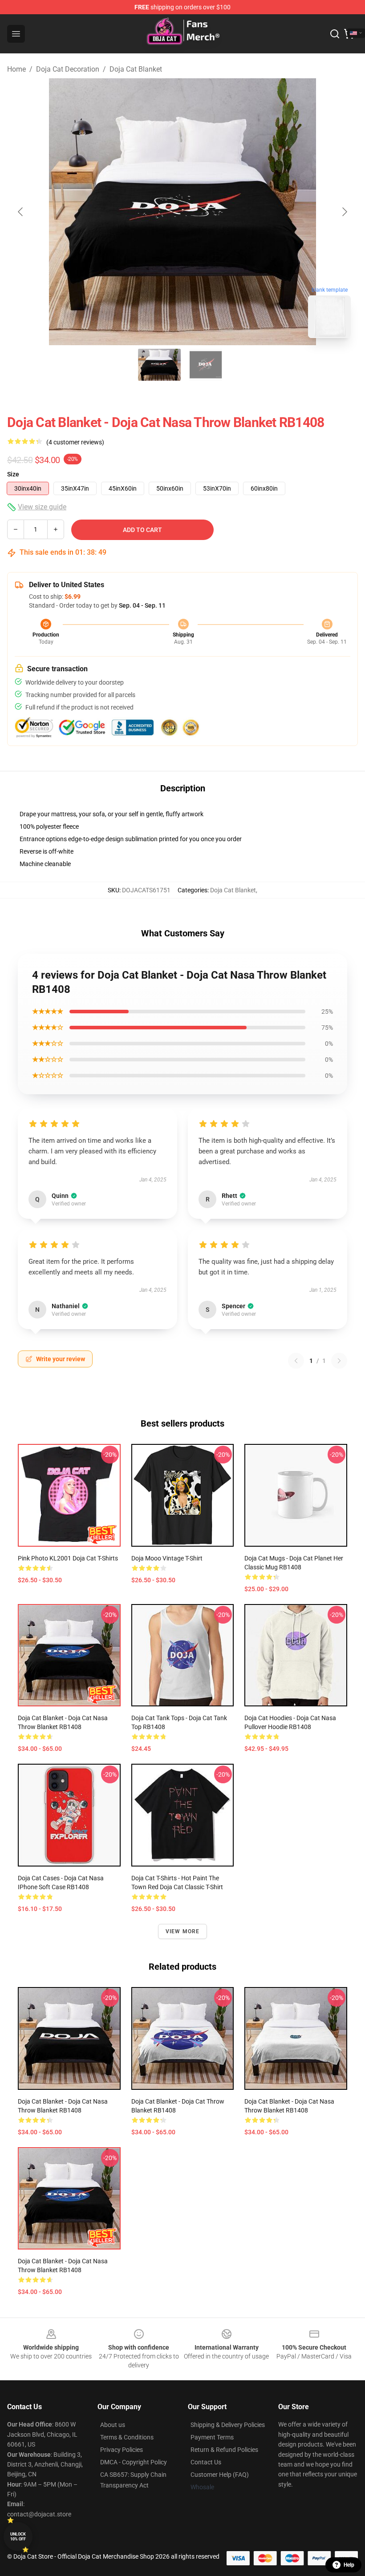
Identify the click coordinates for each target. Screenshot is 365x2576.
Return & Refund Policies (224, 2450)
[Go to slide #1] (159, 365)
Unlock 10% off (18, 2537)
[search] (335, 34)
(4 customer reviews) (75, 442)
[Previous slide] (21, 212)
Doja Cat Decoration (68, 69)
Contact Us (206, 2462)
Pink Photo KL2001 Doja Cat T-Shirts (68, 1558)
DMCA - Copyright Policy (134, 2462)
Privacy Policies (122, 2450)
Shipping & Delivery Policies (228, 2425)
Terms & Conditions (127, 2437)
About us (113, 2425)
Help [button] (349, 2565)
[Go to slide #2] (206, 365)
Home (16, 69)
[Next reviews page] (339, 1361)
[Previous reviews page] (296, 1361)
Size (13, 474)
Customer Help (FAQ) (220, 2475)
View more (183, 1931)
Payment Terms (212, 2437)
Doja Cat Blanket (136, 69)
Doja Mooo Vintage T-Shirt (167, 1558)
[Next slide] (344, 212)
